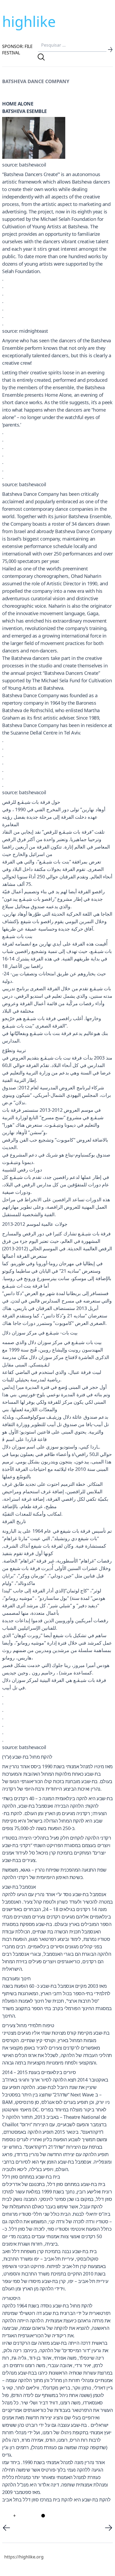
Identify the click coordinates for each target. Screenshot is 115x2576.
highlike (29, 21)
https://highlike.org (24, 2557)
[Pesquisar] (41, 57)
